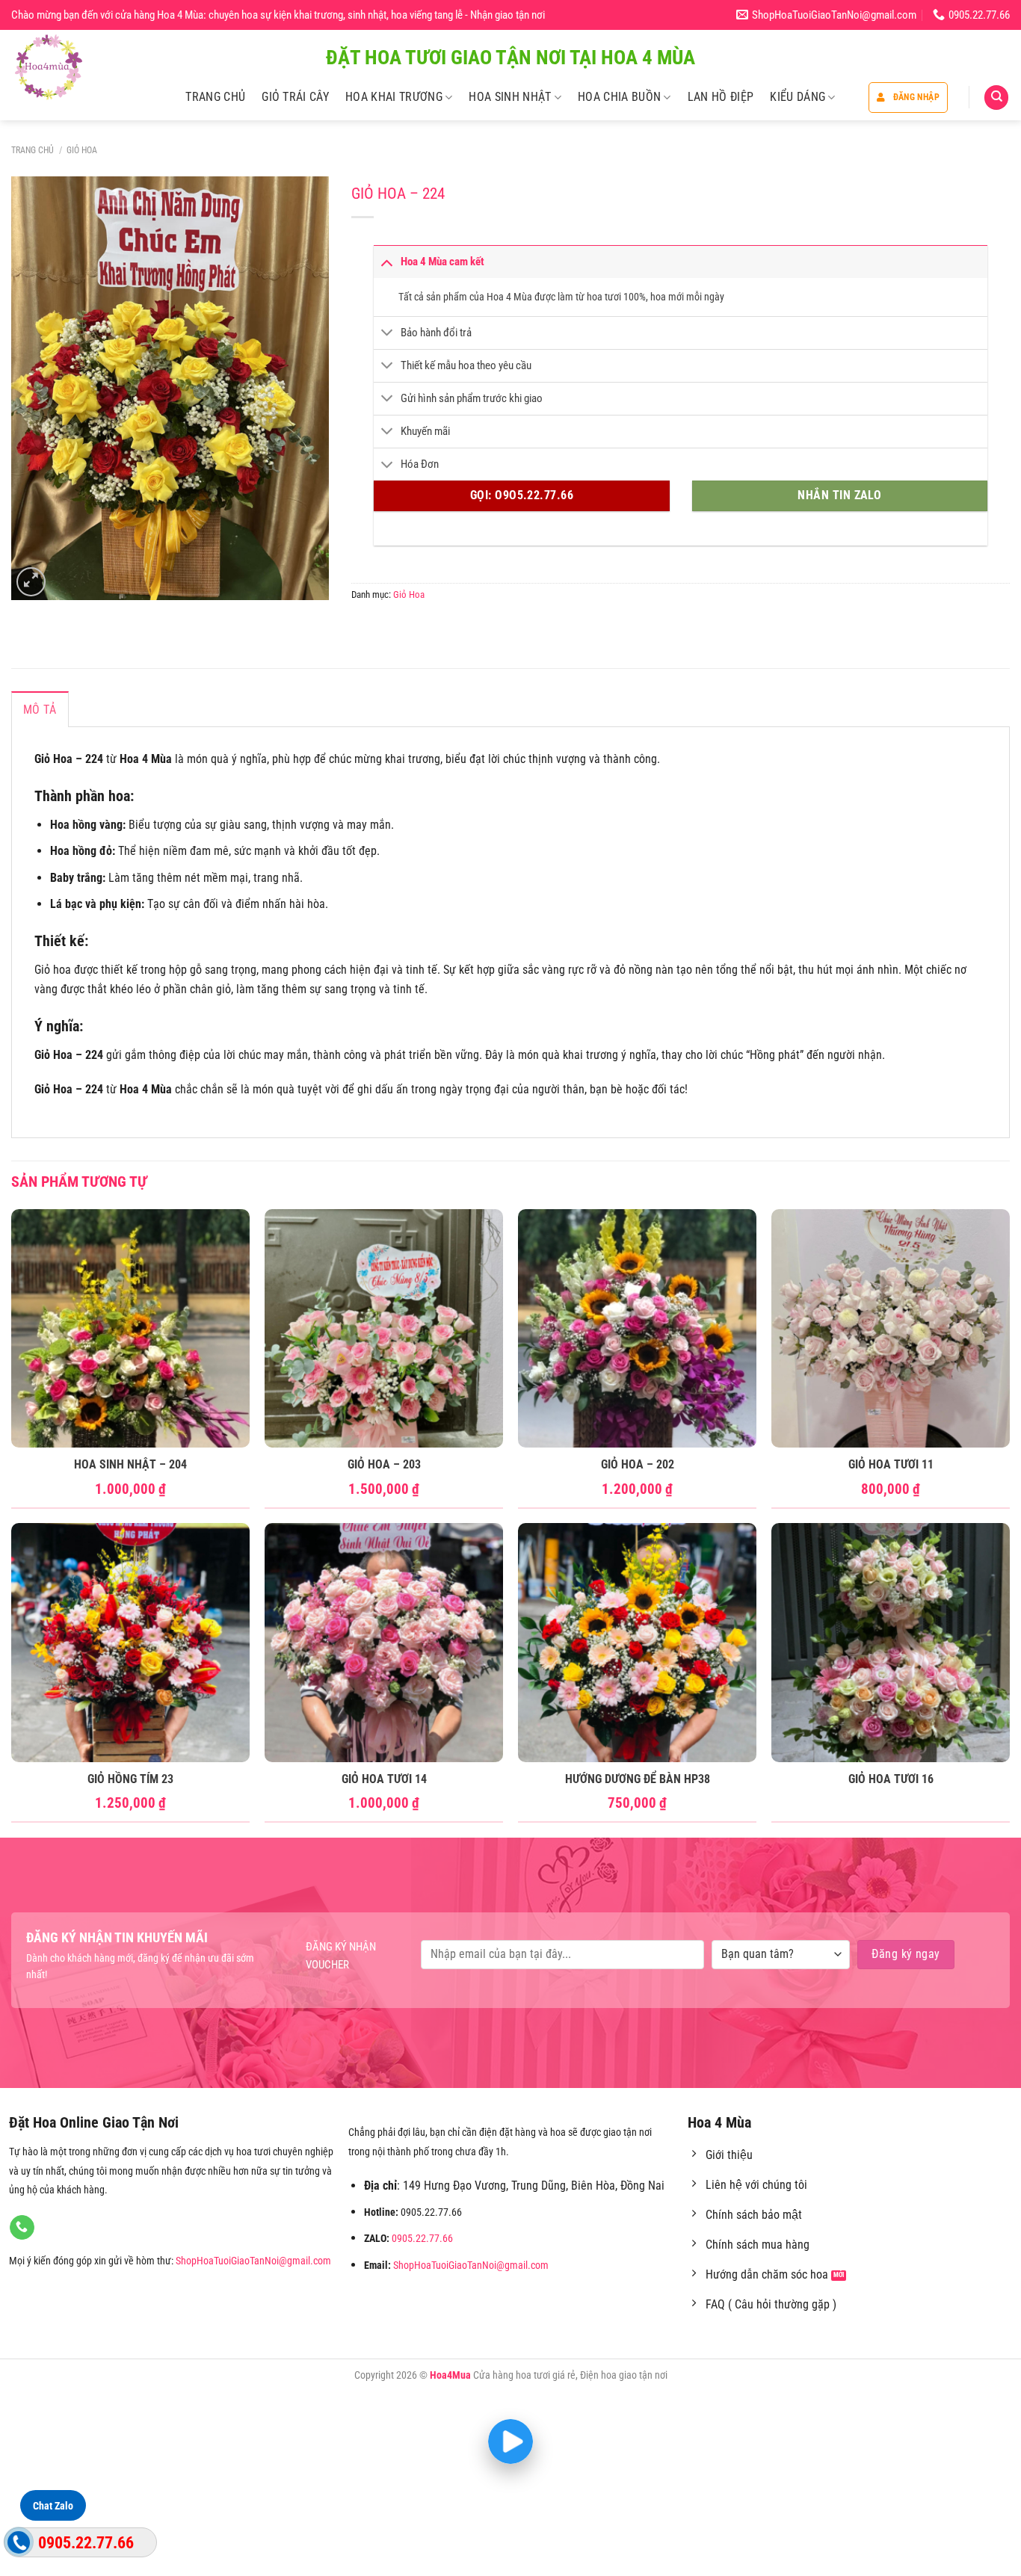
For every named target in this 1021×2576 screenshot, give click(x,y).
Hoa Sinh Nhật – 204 (130, 1464)
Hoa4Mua (450, 2375)
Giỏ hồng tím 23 (130, 1779)
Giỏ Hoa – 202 (638, 1464)
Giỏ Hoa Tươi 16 (891, 1779)
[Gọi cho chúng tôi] (22, 2228)
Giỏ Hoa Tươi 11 (891, 1464)
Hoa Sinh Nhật (510, 97)
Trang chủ (33, 150)
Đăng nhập (916, 97)
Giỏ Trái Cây (295, 97)
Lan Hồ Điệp (721, 97)
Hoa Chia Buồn (619, 97)
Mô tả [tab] (40, 710)
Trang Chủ (215, 97)
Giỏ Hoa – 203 (384, 1464)
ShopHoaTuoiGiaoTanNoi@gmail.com (253, 2261)
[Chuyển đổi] (386, 261)
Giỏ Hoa (82, 150)
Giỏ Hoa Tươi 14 (384, 1779)
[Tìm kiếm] (996, 98)
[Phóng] (31, 582)
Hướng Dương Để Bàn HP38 (638, 1779)
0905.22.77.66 (422, 2239)
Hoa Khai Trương (394, 97)
